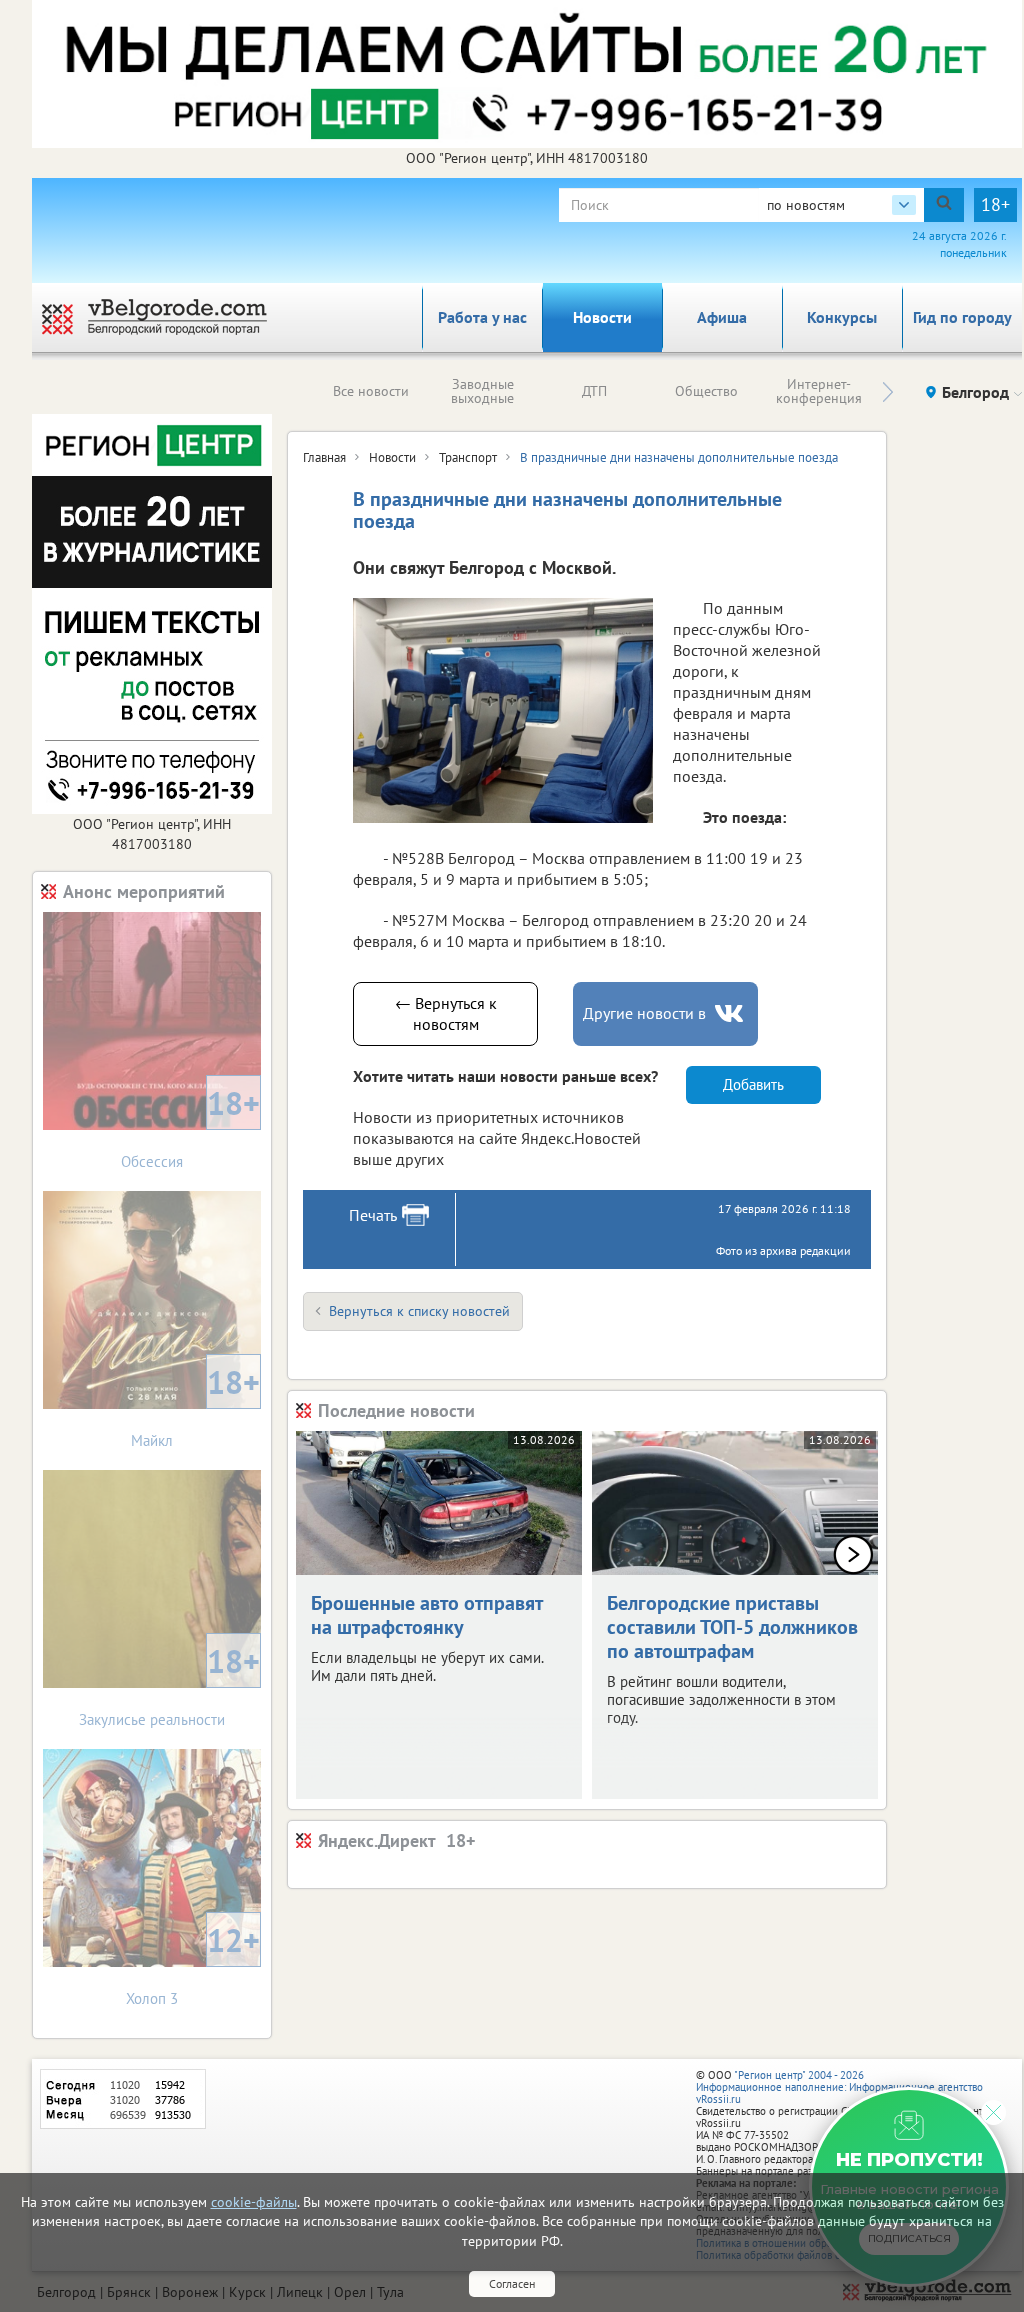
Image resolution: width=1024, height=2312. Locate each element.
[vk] (731, 1013)
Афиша (722, 317)
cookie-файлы (254, 2202)
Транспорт (468, 457)
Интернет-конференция (819, 391)
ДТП (594, 391)
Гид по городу (962, 317)
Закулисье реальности (169, 1684)
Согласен (512, 2283)
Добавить (753, 1084)
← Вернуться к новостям (446, 1013)
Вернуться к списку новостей (419, 1311)
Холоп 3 (193, 1963)
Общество (706, 391)
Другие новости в (644, 1013)
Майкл (195, 1405)
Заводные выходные (482, 391)
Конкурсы (842, 317)
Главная (324, 457)
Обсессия (190, 1126)
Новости (602, 317)
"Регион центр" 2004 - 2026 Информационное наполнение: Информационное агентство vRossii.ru (839, 2087)
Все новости (371, 391)
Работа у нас (482, 317)
